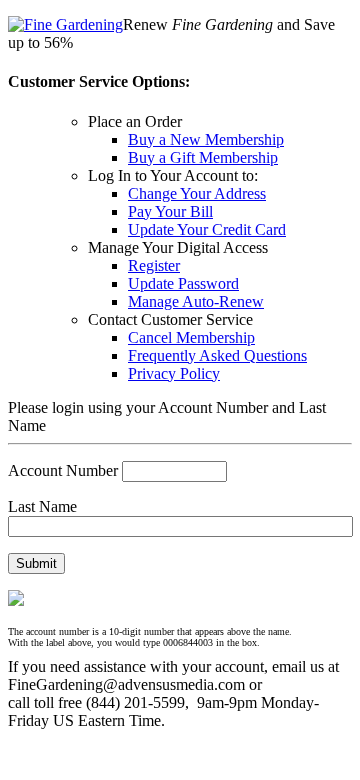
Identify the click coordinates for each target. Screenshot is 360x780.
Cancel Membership (191, 337)
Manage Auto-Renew (196, 301)
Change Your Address (197, 193)
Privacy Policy (174, 373)
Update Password (183, 283)
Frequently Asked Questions (217, 355)
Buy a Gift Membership (203, 157)
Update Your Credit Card (207, 229)
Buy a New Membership (206, 139)
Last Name (42, 506)
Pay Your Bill (170, 211)
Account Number (63, 470)
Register (154, 265)
